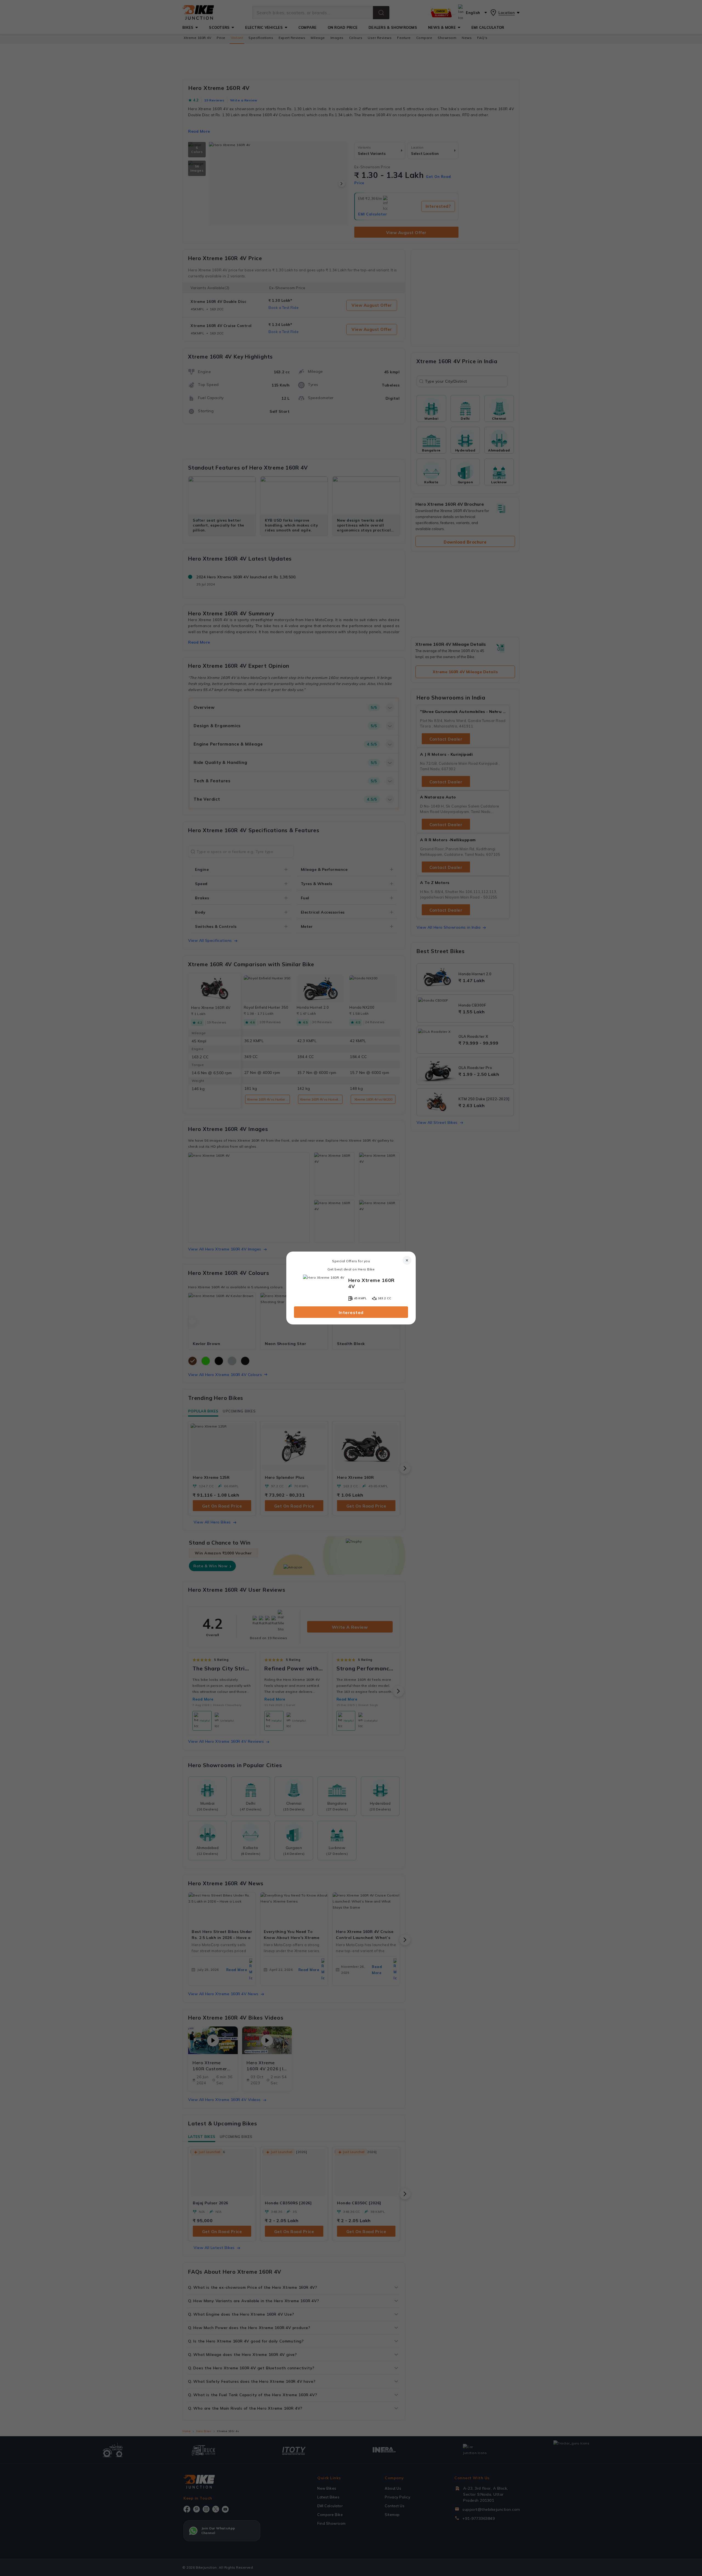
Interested (351, 1312)
